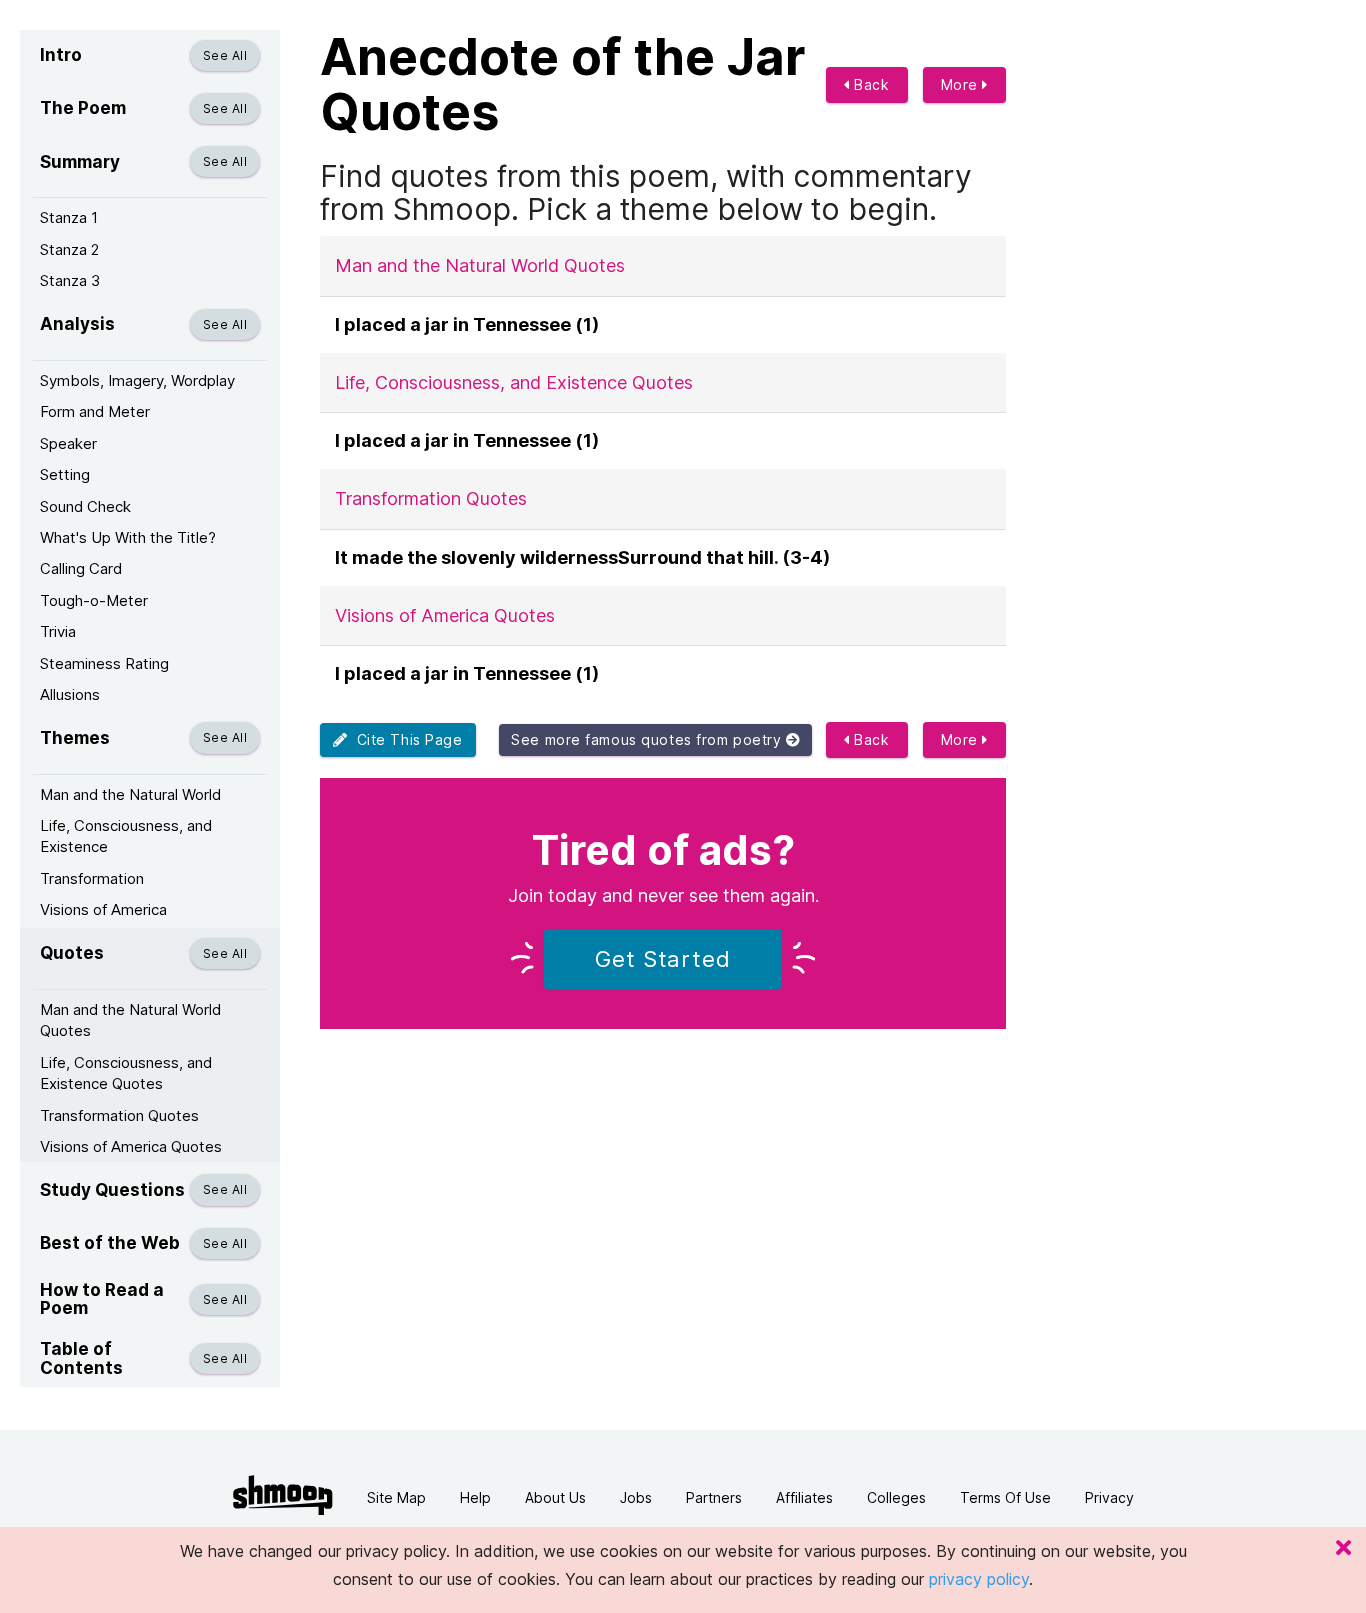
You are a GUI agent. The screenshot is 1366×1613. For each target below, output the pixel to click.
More (962, 84)
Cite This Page (405, 739)
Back (870, 84)
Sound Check (85, 506)
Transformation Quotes (119, 1115)
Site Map (396, 1497)
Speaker (68, 443)
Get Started (663, 959)
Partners (714, 1497)
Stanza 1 (69, 217)
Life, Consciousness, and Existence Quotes (126, 1073)
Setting (65, 474)
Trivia (58, 631)
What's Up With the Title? (128, 537)
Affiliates (804, 1497)
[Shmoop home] (283, 1495)
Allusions (70, 694)
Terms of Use (1005, 1497)
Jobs (636, 1497)
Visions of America (103, 909)
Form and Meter (95, 411)
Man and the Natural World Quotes (130, 1020)
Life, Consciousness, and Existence (126, 836)
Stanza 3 (70, 280)
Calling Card (81, 568)
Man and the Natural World (130, 794)
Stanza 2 (69, 249)
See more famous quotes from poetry (648, 739)
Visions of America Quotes (131, 1146)
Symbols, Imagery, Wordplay (137, 380)
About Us (555, 1497)
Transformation (92, 878)
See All (225, 55)
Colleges (896, 1497)
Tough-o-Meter (94, 600)
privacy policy (979, 1579)
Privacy (1109, 1497)
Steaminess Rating (104, 663)
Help (475, 1497)
